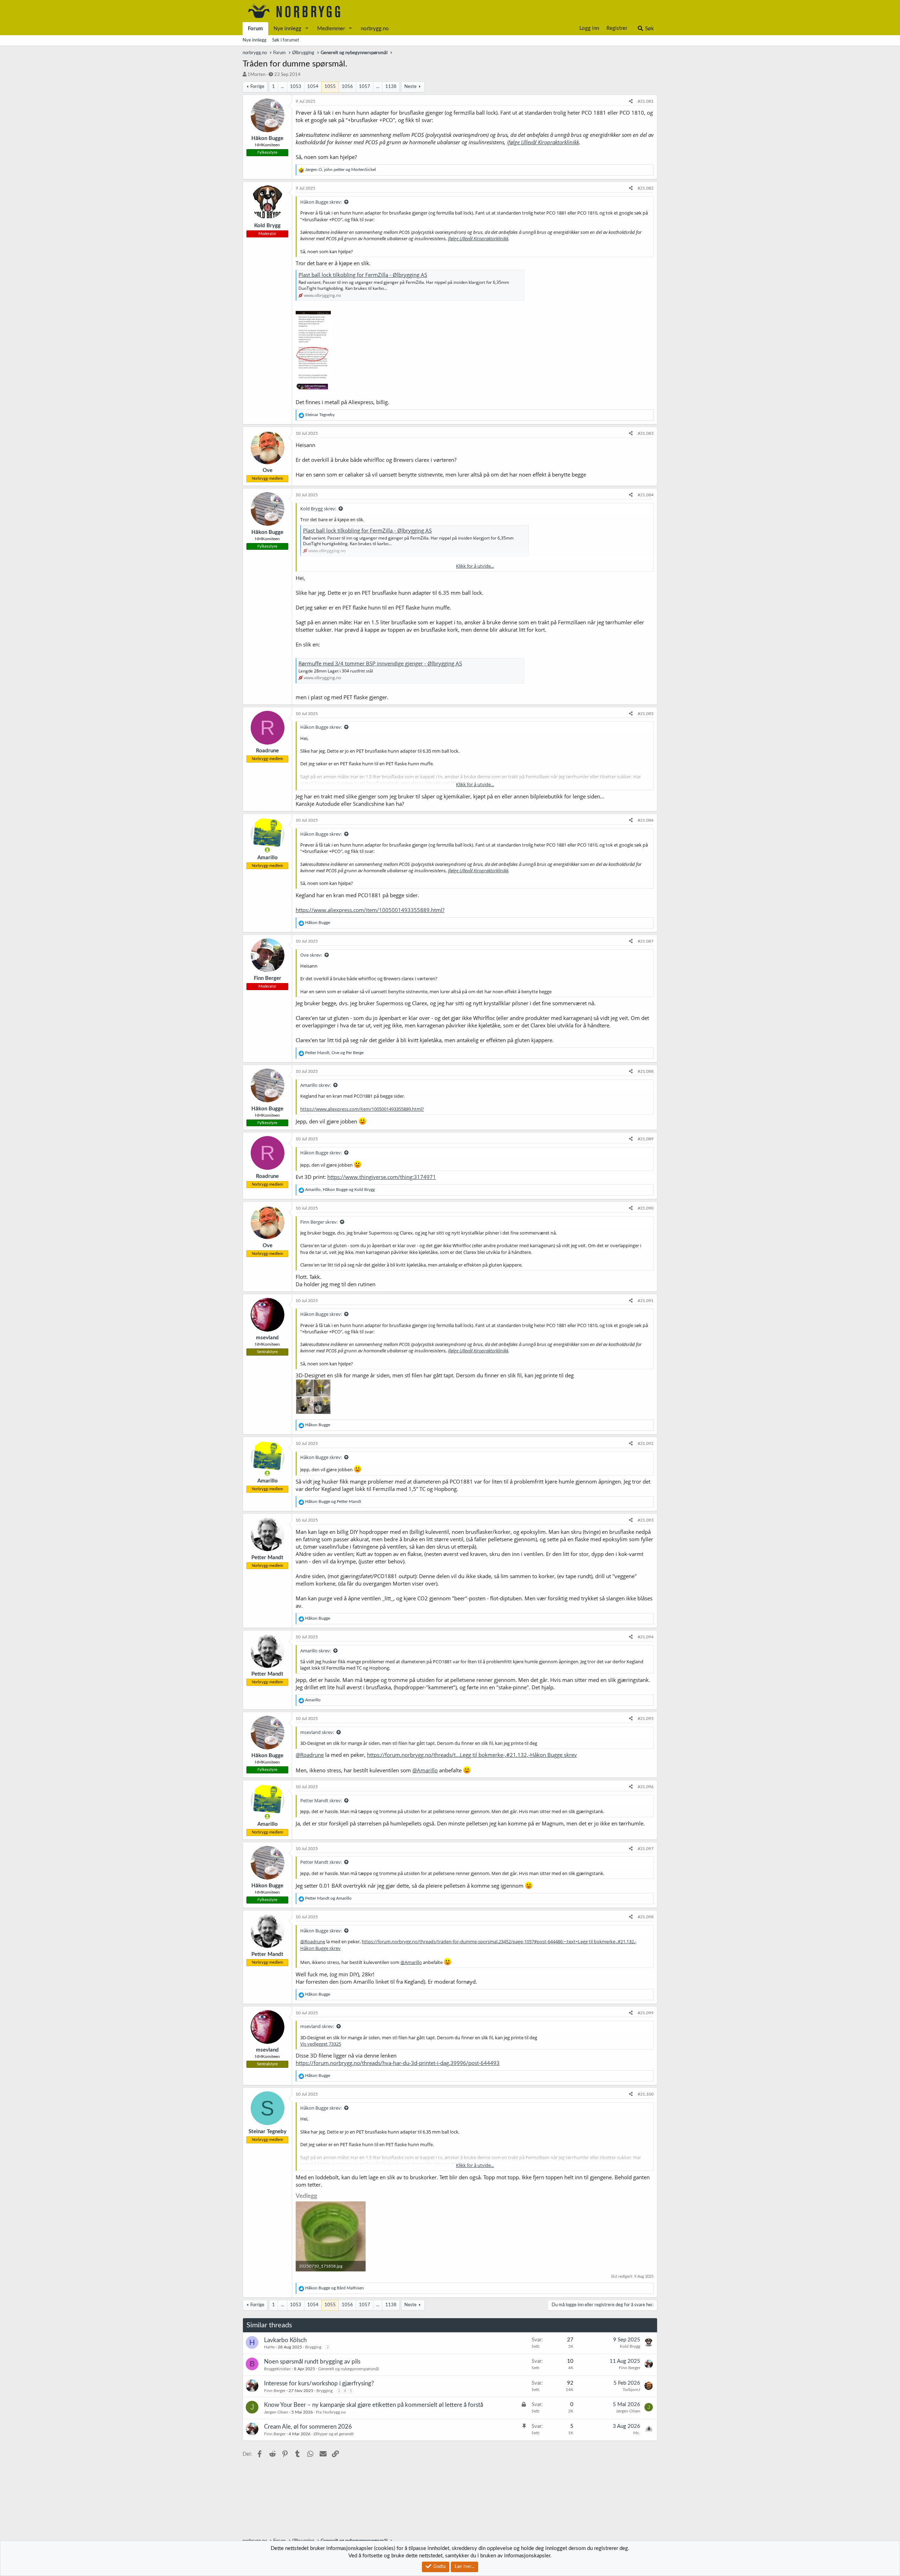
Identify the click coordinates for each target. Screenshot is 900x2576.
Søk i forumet (286, 40)
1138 (391, 87)
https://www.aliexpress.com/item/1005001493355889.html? (370, 910)
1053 (296, 87)
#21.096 (646, 1787)
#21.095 (646, 1719)
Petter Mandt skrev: (321, 1800)
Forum (255, 29)
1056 (347, 87)
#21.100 (646, 2094)
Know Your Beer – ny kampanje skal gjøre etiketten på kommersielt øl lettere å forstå (374, 2405)
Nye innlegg (287, 29)
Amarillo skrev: (316, 1085)
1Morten (256, 75)
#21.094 (646, 1637)
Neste (410, 87)
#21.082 (646, 188)
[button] (307, 29)
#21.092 (646, 1443)
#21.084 (646, 495)
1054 (313, 87)
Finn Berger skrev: (319, 1222)
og (333, 1501)
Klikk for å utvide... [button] (475, 566)
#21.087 (646, 941)
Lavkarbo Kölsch (285, 2340)
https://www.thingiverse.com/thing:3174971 (382, 1177)
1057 (365, 87)
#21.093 (646, 1520)
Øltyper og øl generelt (334, 2434)
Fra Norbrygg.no (331, 2412)
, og (340, 170)
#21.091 (646, 1301)
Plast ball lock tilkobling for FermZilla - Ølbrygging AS (363, 275)
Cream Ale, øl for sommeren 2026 (308, 2427)
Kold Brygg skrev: (318, 509)
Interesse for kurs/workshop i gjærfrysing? (319, 2383)
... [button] (282, 87)
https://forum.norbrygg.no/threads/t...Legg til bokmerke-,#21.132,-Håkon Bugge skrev (472, 1755)
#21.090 (646, 1208)
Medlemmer (331, 29)
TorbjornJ (631, 2390)
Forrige (257, 87)
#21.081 (646, 101)
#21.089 (646, 1139)
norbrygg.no (375, 29)
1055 (330, 87)
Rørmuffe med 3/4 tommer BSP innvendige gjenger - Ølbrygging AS (380, 663)
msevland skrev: (317, 1732)
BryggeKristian (277, 2369)
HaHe (269, 2347)
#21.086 (646, 820)
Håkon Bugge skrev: (321, 202)
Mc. (637, 2433)
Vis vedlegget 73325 (321, 2044)
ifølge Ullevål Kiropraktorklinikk (543, 142)
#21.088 (646, 1071)
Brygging (313, 2347)
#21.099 (646, 2013)
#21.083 (646, 433)
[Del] (631, 101)
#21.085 (646, 714)
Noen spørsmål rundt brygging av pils (312, 2362)
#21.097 (646, 1849)
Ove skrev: (311, 955)
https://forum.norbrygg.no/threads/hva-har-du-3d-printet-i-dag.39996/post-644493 (398, 2063)
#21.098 (646, 1917)
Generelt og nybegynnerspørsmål (349, 2369)
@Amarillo (425, 1770)
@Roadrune (310, 1755)
